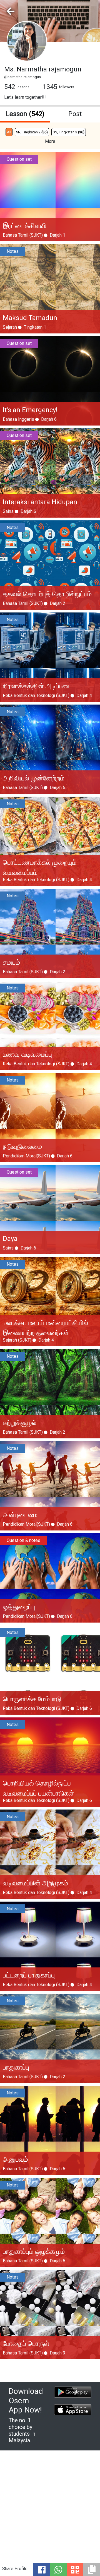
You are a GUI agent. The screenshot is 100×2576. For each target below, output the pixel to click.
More (50, 141)
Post (75, 114)
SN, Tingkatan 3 (69, 132)
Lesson (25, 114)
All (9, 132)
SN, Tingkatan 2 (32, 132)
